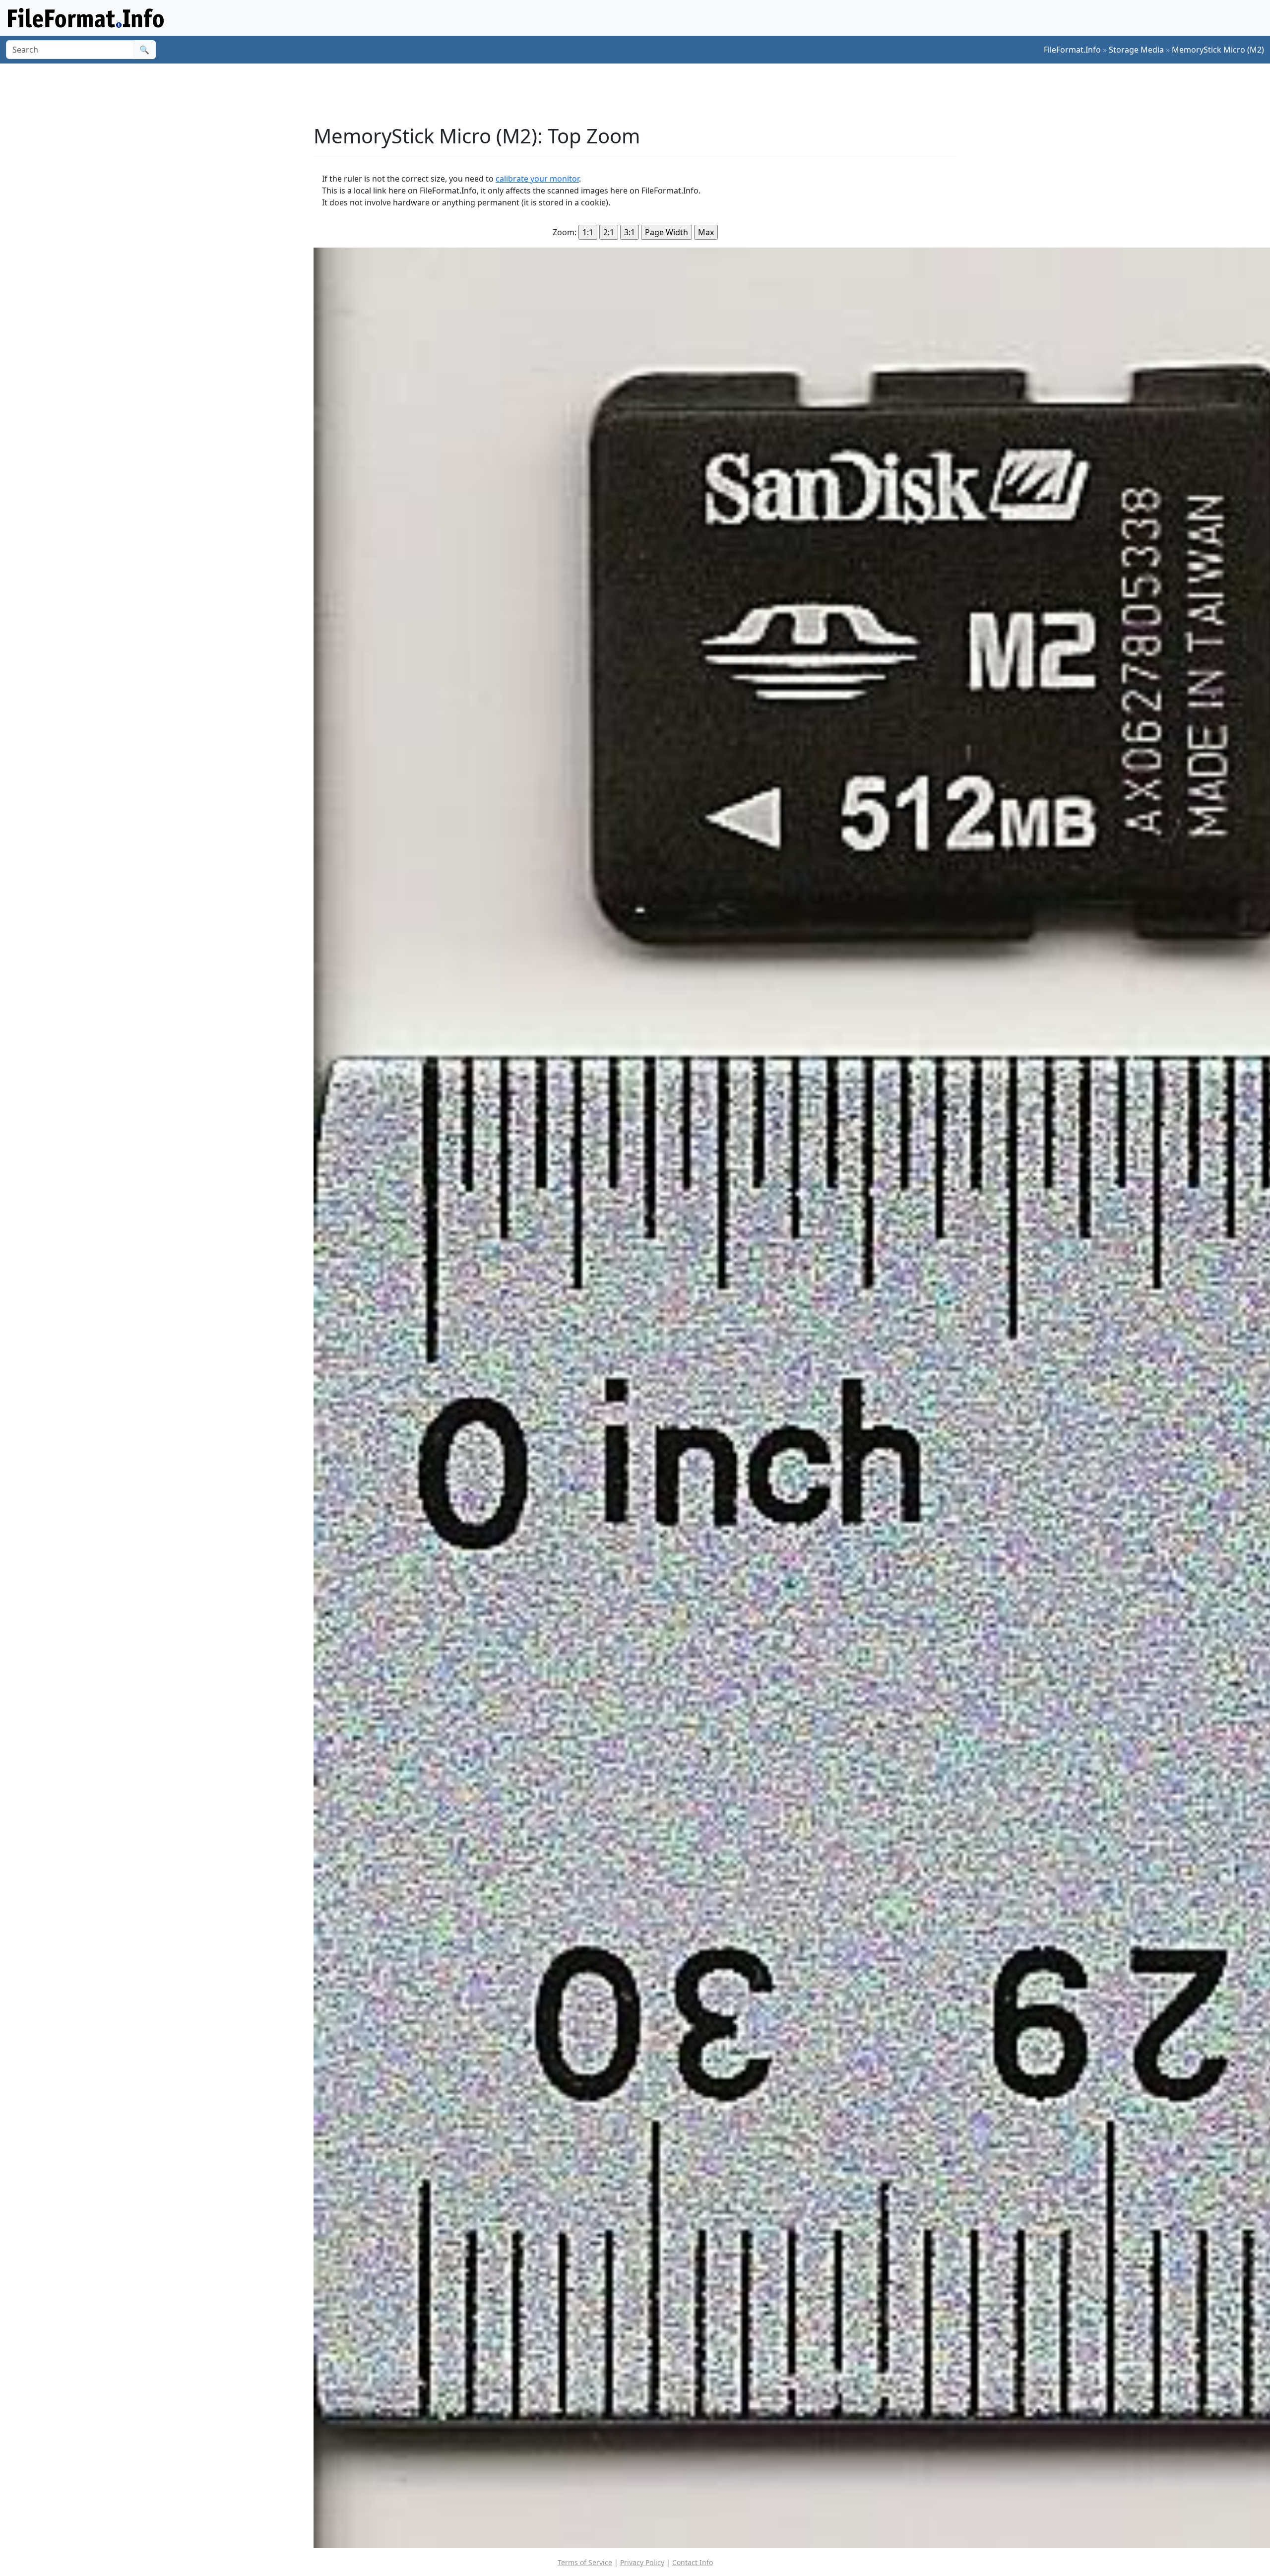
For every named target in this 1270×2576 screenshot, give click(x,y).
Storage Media (1136, 50)
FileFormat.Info (1072, 50)
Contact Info (693, 2562)
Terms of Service (585, 2562)
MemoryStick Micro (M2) (1218, 50)
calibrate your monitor (537, 179)
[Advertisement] (641, 94)
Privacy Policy (642, 2562)
